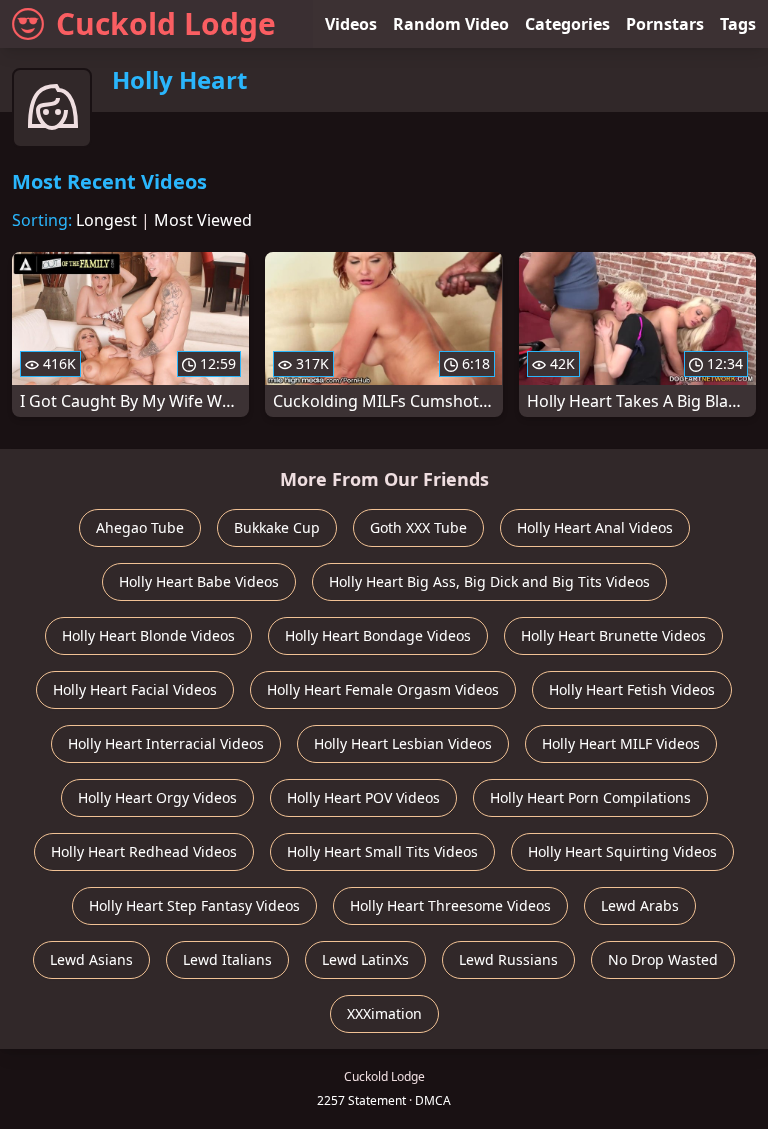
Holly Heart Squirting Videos (622, 851)
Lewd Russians (508, 959)
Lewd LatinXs (365, 959)
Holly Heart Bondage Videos (378, 635)
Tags (738, 24)
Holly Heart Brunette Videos (613, 635)
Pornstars (665, 24)
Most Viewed (203, 220)
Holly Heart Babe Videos (199, 581)
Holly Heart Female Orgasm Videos (383, 689)
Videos (351, 24)
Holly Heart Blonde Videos (148, 635)
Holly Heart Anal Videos (595, 527)
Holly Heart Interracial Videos (166, 743)
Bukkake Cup (277, 527)
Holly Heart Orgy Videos (157, 797)
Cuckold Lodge (166, 23)
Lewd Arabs (640, 905)
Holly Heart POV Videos (363, 797)
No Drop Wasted (663, 959)
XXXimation (384, 1013)
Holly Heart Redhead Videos (144, 851)
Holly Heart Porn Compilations (590, 797)
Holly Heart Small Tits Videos (382, 851)
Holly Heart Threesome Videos (450, 905)
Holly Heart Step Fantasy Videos (194, 905)
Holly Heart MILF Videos (621, 743)
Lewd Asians (91, 959)
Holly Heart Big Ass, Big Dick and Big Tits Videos (489, 581)
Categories (567, 24)
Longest (106, 220)
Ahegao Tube (140, 527)
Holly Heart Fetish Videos (632, 689)
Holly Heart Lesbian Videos (403, 743)
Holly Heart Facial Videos (135, 689)
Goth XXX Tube (418, 527)
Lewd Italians (227, 959)
